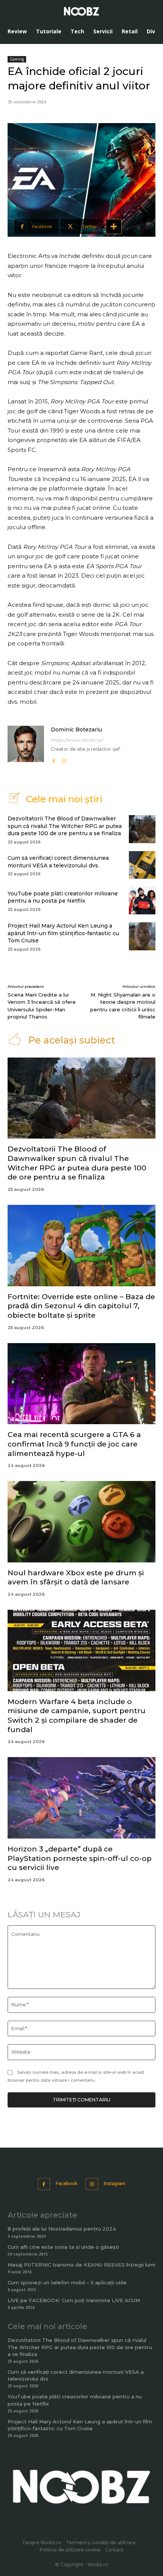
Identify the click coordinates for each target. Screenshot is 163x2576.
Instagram (115, 2184)
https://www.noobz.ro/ (77, 740)
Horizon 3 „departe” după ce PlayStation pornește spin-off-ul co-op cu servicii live (80, 1858)
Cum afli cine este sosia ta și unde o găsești (63, 2247)
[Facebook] (53, 759)
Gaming (17, 59)
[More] (114, 227)
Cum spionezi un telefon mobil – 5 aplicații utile (67, 2282)
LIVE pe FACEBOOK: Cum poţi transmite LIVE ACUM (74, 2300)
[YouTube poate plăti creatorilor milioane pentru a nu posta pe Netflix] (142, 900)
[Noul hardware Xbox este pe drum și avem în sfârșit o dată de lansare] (81, 1522)
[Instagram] (64, 759)
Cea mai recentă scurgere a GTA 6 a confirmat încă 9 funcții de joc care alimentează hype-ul (74, 1444)
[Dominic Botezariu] (26, 745)
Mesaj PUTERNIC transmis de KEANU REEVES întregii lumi (81, 2265)
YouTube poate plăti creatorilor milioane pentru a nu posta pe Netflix (63, 897)
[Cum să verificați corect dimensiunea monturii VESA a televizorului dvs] (142, 865)
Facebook (67, 2184)
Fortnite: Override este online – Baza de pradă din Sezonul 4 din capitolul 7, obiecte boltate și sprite (81, 1306)
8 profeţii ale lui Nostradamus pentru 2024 (62, 2229)
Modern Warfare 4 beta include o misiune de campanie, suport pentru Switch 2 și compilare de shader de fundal (77, 1716)
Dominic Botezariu (76, 730)
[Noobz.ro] (81, 11)
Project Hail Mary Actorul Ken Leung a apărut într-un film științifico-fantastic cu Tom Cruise (63, 933)
